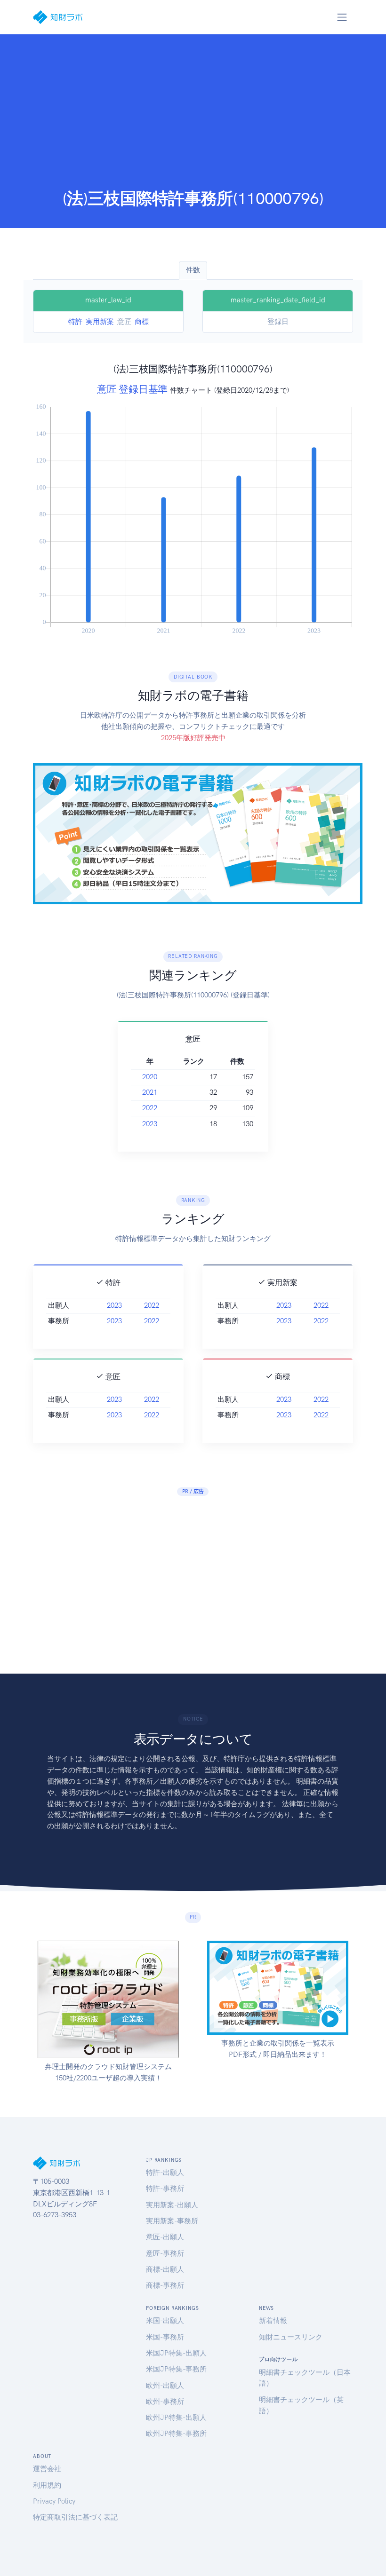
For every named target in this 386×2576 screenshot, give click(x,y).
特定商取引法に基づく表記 (75, 2517)
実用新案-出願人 (172, 2205)
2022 (150, 1108)
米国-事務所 (165, 2337)
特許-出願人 (165, 2173)
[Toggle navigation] (342, 17)
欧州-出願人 (165, 2386)
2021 (150, 1092)
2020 (150, 1077)
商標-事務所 (165, 2285)
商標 (142, 322)
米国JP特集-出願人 (176, 2353)
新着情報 (273, 2321)
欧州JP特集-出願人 (176, 2418)
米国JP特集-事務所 (176, 2369)
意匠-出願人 (165, 2237)
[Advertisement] (193, 118)
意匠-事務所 (165, 2253)
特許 (75, 322)
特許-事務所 (165, 2189)
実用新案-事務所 (172, 2221)
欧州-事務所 (165, 2402)
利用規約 (47, 2485)
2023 (150, 1124)
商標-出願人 (165, 2269)
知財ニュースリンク (291, 2337)
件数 (193, 270)
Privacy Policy (54, 2501)
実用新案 (100, 322)
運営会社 (47, 2469)
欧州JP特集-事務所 (176, 2434)
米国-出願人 (165, 2321)
